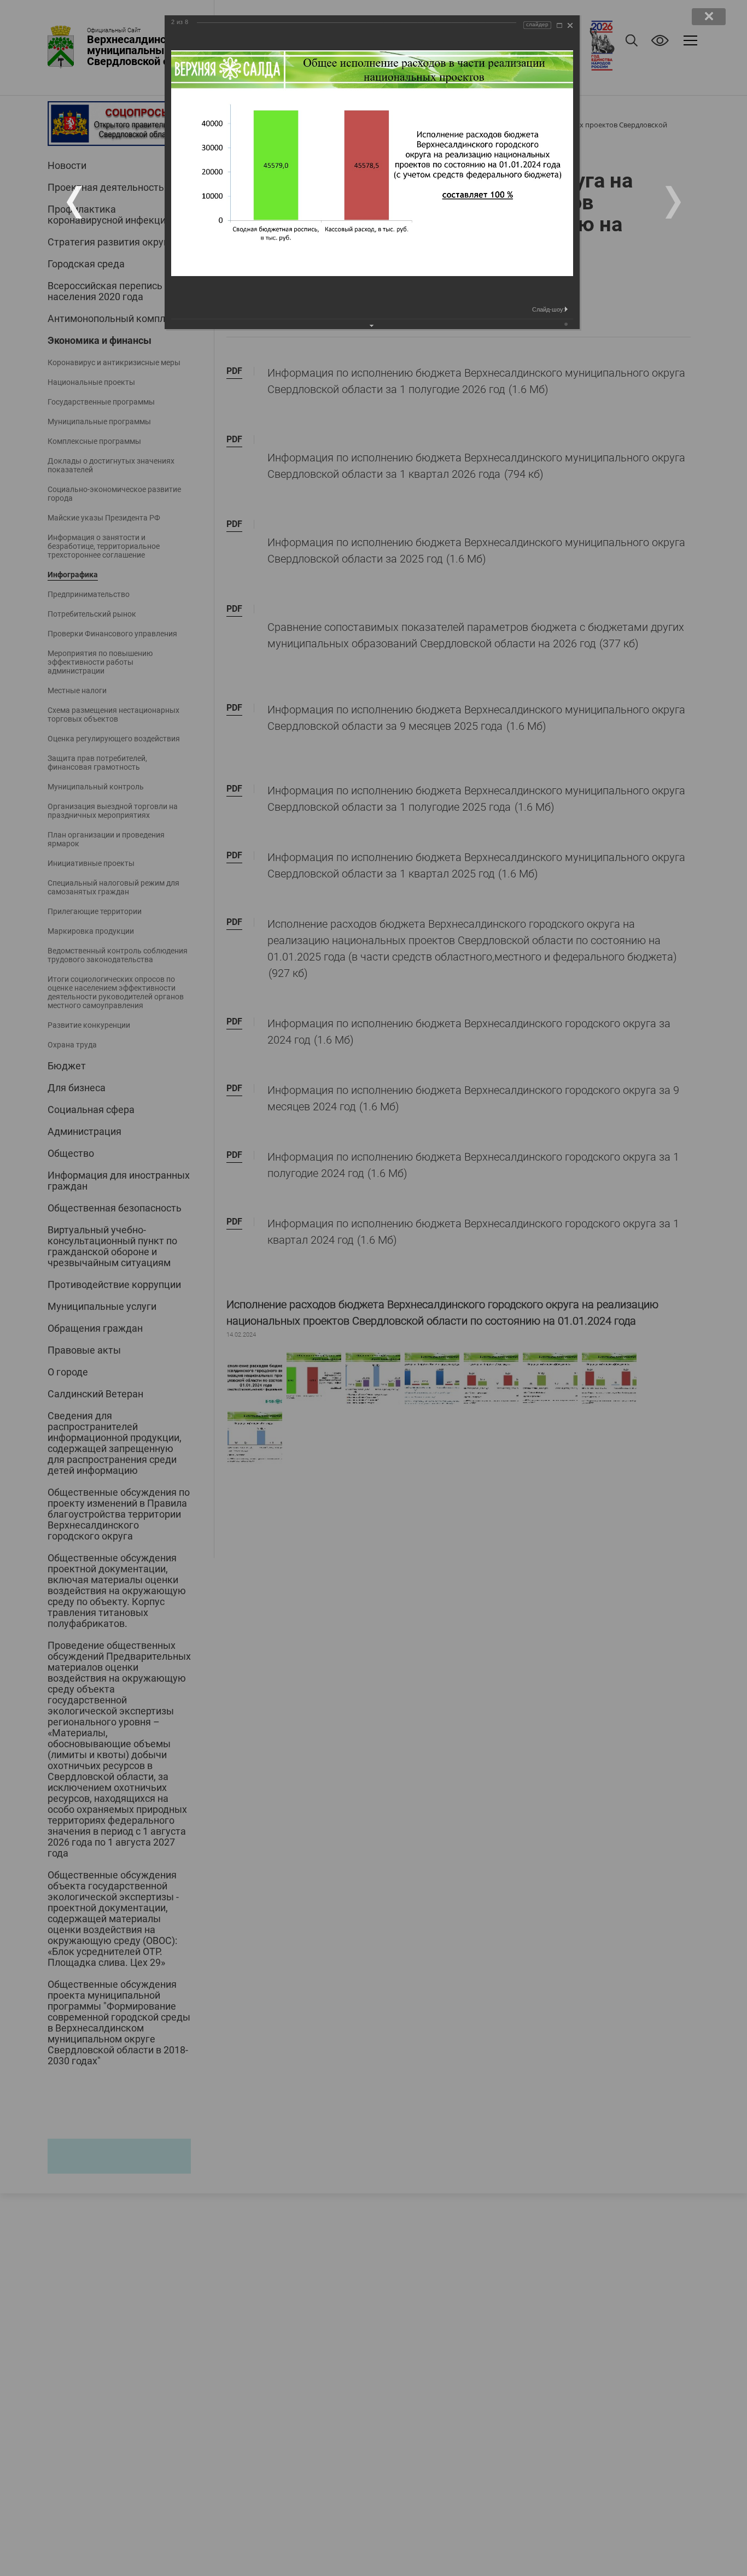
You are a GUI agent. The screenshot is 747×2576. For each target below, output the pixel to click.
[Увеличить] (559, 25)
